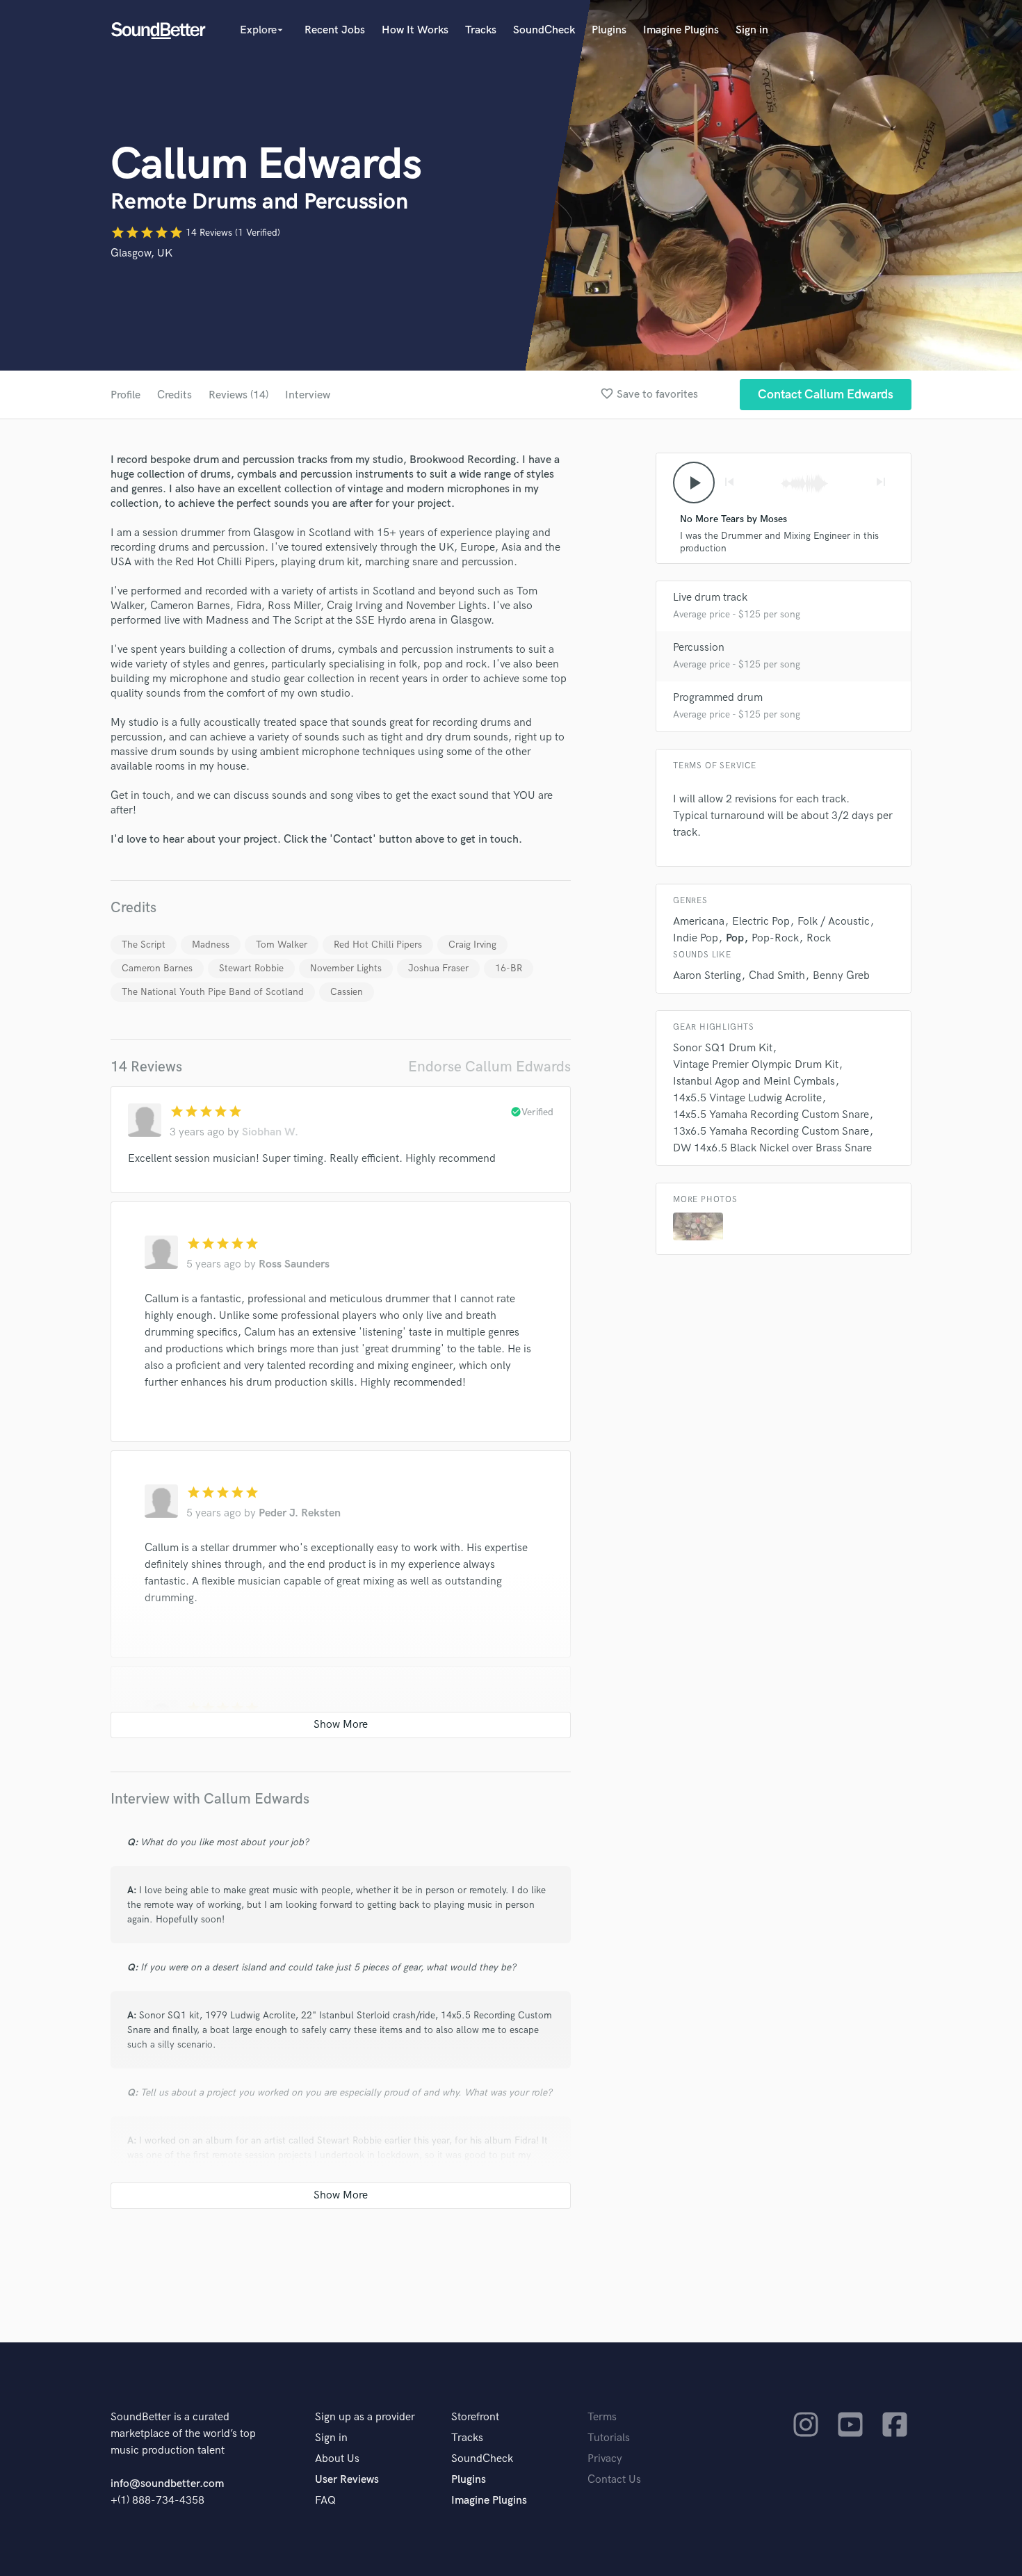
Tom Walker (282, 945)
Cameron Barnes (157, 968)
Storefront (475, 2417)
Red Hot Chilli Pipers (378, 945)
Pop (735, 938)
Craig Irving (472, 945)
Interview (308, 395)
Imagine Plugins (681, 30)
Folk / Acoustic (834, 922)
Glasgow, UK (141, 253)
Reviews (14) (238, 395)
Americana (699, 922)
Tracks (481, 30)
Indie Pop (696, 938)
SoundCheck (544, 30)
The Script (144, 945)
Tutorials (609, 2438)
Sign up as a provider (365, 2417)
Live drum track (710, 598)
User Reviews (347, 2480)
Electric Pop (761, 922)
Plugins (609, 30)
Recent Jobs (335, 30)
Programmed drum (718, 698)
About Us (337, 2459)
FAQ (325, 2501)
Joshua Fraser (438, 968)
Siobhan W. (270, 1132)
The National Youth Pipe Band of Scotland (213, 992)
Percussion (699, 648)
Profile (125, 395)
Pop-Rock (775, 938)
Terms (602, 2417)
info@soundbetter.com (167, 2484)
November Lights (346, 968)
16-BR (509, 968)
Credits (175, 395)
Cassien (347, 992)
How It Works (415, 30)
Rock (819, 938)
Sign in (752, 30)
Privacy (605, 2459)
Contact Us (614, 2480)
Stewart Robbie (251, 968)
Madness (211, 945)
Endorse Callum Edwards (489, 1067)
